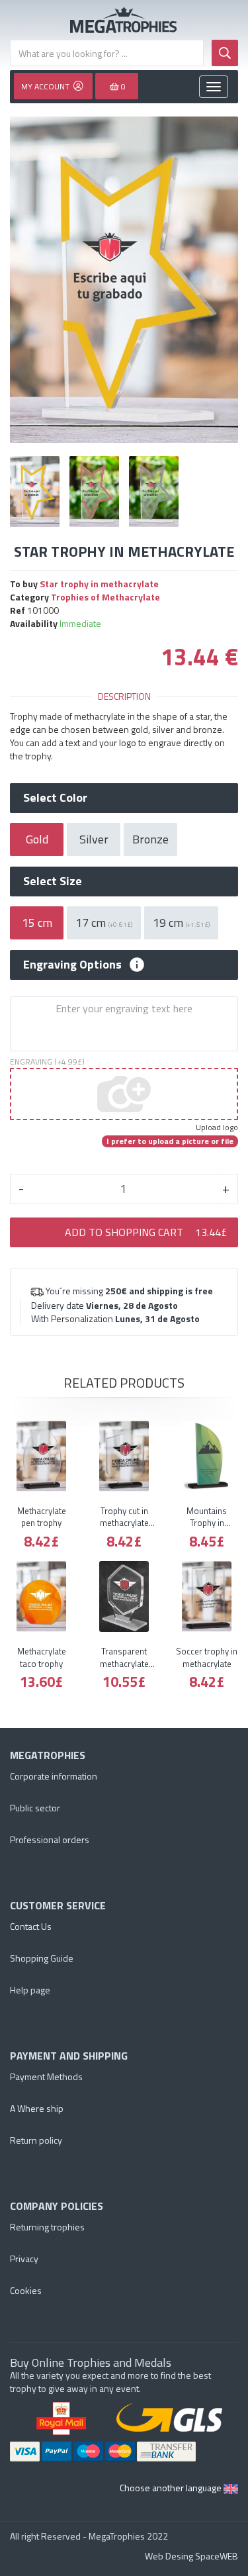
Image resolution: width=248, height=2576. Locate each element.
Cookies (26, 2290)
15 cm (37, 923)
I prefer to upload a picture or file (170, 1141)
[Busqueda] (225, 53)
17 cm (104, 923)
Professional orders (50, 1839)
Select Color (55, 798)
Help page (30, 1990)
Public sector (35, 1808)
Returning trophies (47, 2227)
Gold (37, 839)
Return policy (36, 2140)
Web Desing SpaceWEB (191, 2556)
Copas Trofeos (124, 20)
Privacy (24, 2259)
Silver (94, 839)
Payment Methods (46, 2076)
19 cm (181, 923)
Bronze (150, 839)
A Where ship (37, 2108)
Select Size (53, 881)
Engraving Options (72, 965)
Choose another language (172, 2488)
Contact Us (31, 1926)
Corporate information (54, 1776)
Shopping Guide (42, 1958)
